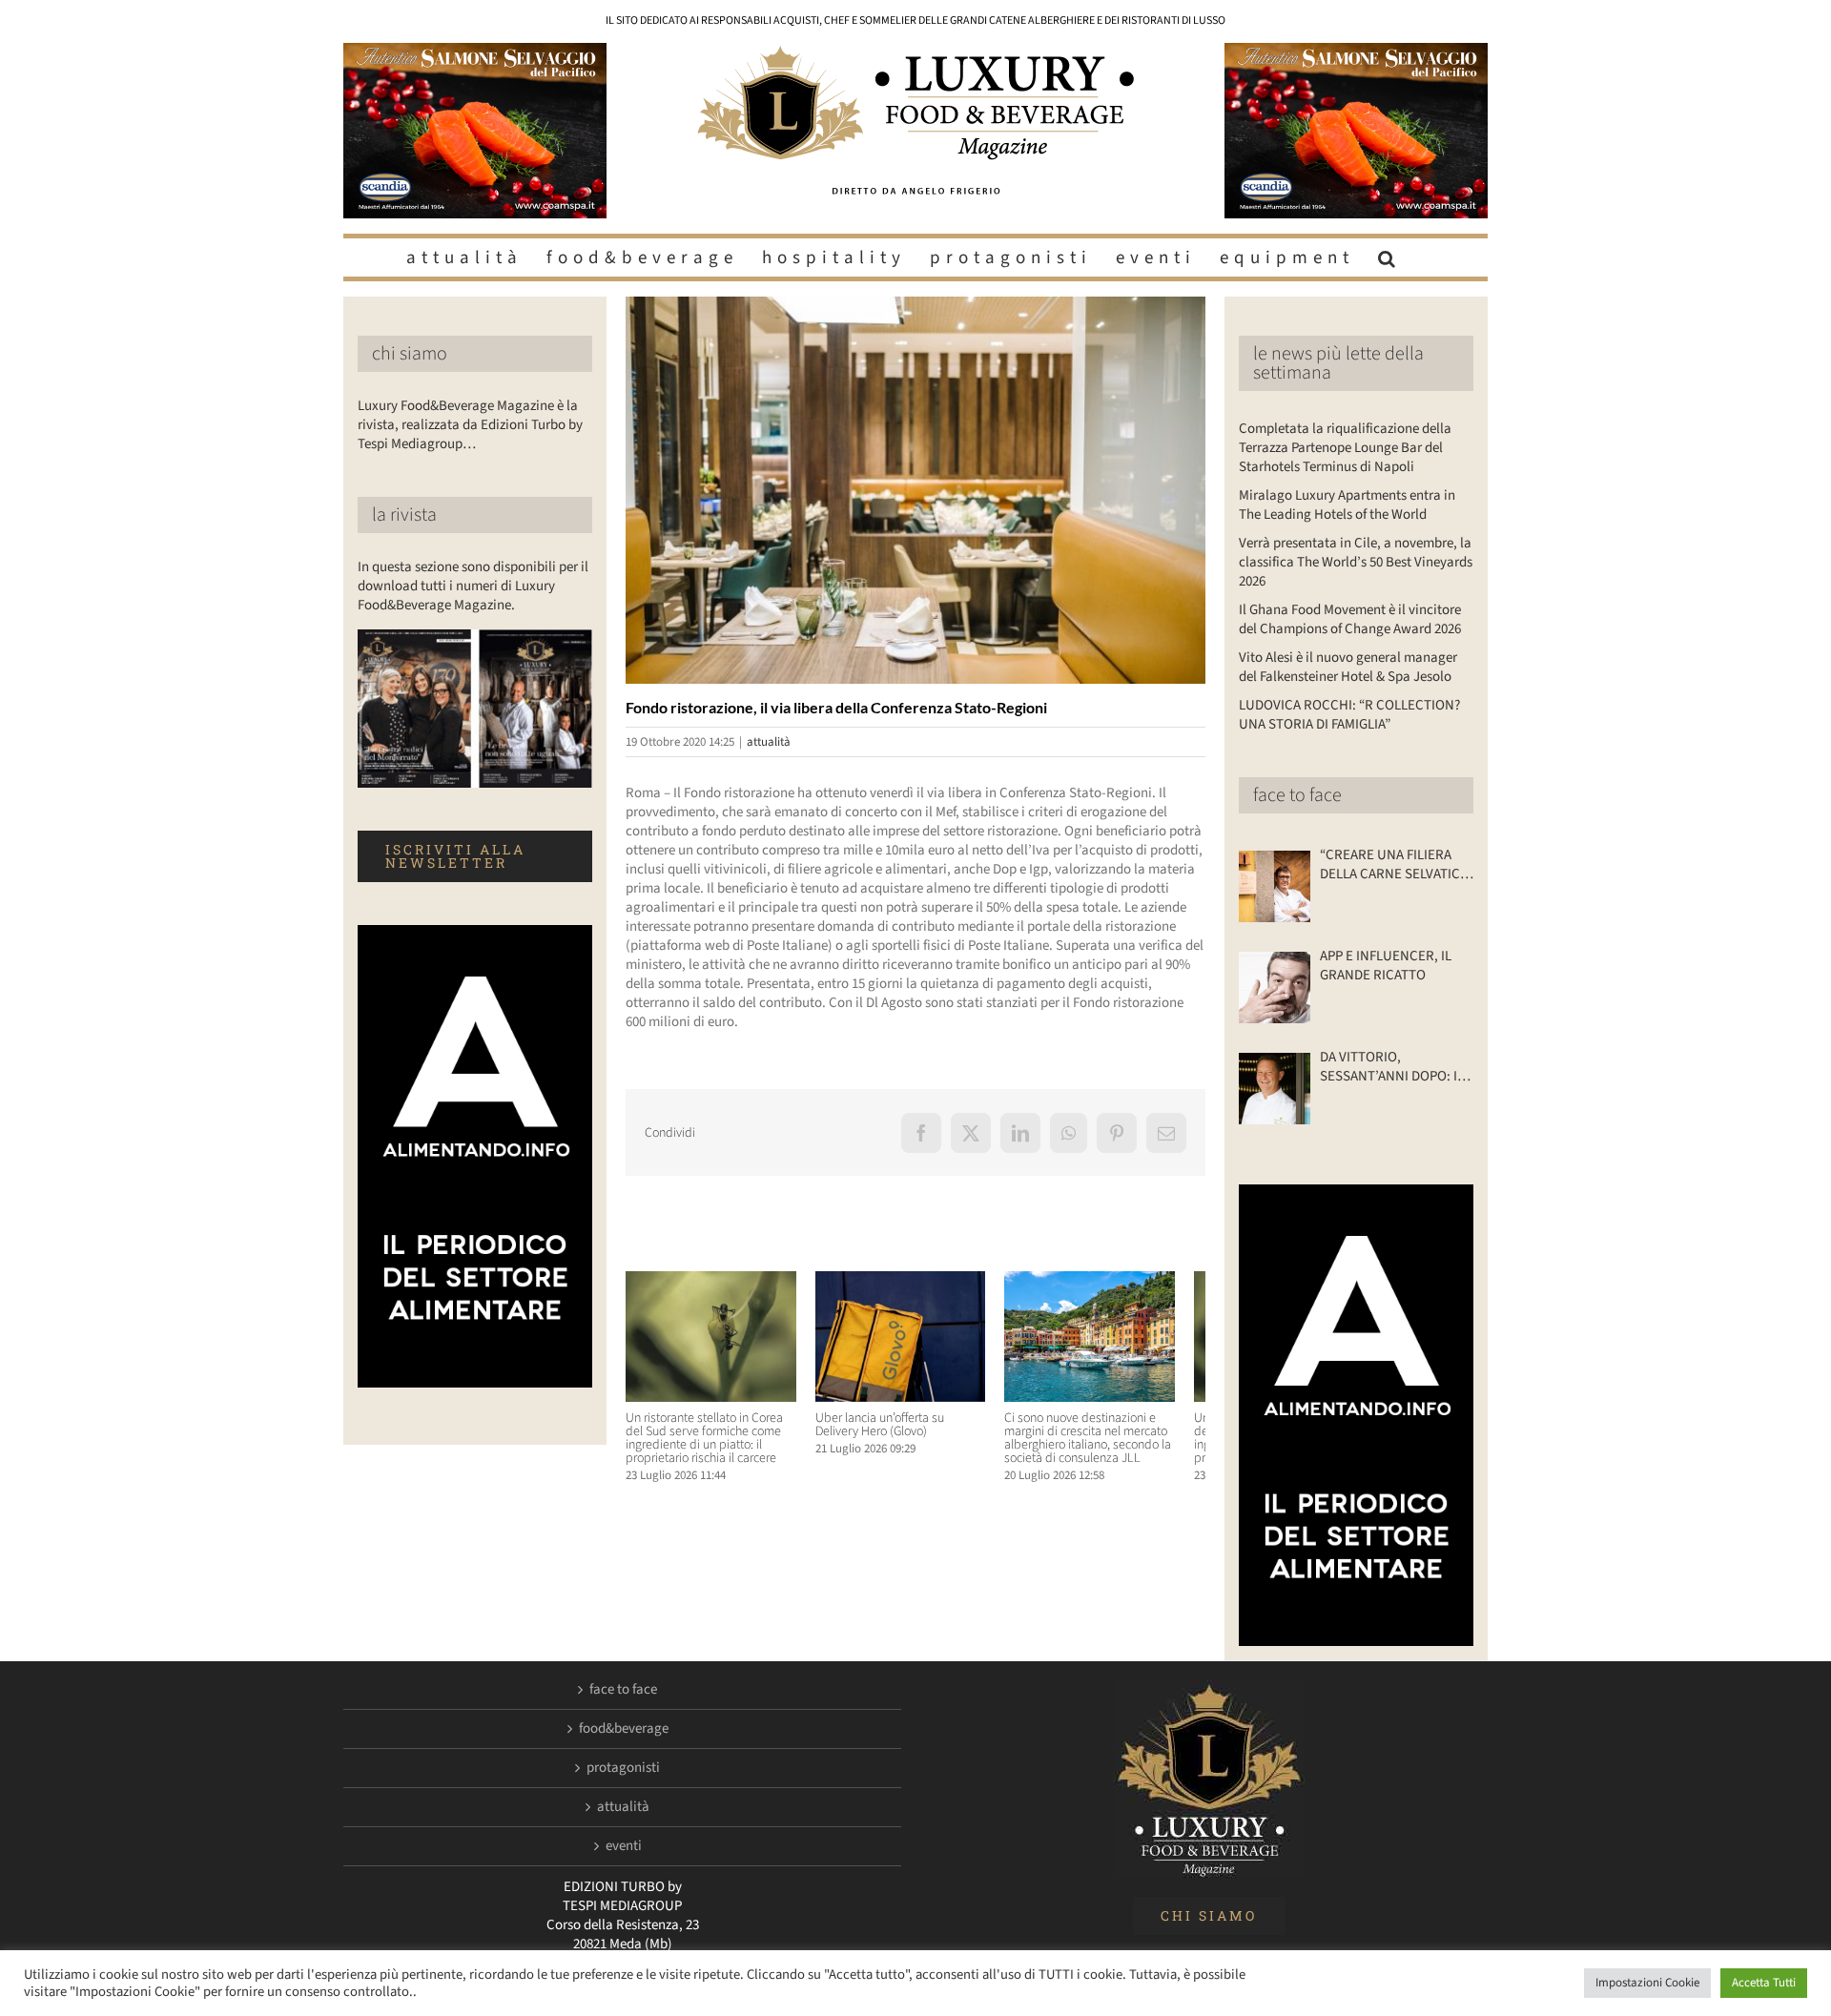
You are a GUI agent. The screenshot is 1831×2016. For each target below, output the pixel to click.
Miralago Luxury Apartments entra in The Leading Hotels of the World (1347, 505)
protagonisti (623, 1768)
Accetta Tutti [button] (1764, 1983)
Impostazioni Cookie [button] (1647, 1983)
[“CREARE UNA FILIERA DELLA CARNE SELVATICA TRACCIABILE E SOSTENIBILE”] (1275, 886)
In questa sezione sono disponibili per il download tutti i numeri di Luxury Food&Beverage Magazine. (473, 586)
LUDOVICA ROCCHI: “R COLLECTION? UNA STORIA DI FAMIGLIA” (1349, 715)
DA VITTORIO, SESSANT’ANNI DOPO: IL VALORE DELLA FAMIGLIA (1392, 1067)
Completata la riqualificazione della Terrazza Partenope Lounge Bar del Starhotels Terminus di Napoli (1345, 448)
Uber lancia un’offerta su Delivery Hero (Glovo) (912, 1432)
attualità (769, 742)
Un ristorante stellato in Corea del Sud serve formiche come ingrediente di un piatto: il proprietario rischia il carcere (714, 1446)
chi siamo (410, 354)
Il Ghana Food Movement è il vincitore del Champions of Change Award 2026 (1350, 619)
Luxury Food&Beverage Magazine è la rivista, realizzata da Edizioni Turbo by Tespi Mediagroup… (470, 425)
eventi (624, 1846)
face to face (1297, 795)
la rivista (404, 515)
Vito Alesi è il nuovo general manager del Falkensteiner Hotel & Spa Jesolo (1348, 667)
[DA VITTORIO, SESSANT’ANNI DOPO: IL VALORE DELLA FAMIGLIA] (1275, 1089)
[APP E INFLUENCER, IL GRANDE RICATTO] (1275, 987)
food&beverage (624, 1729)
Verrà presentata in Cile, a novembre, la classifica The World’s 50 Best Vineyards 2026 (1356, 562)
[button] (1389, 257)
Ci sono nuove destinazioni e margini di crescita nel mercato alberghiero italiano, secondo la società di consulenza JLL (1109, 1446)
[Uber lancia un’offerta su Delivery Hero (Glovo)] (915, 1281)
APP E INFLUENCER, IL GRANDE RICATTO (1386, 966)
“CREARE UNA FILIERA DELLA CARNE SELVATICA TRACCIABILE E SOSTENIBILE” (1394, 865)
